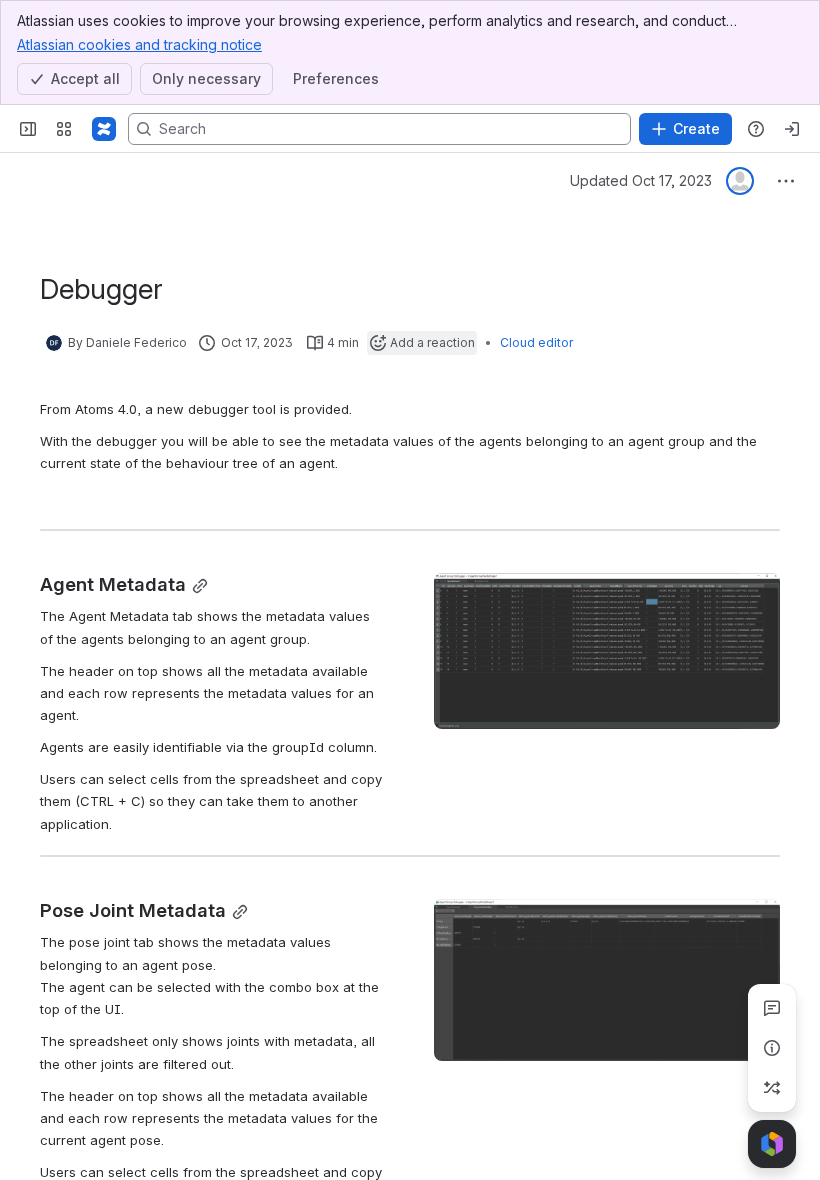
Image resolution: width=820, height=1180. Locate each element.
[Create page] (772, 1088)
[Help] (756, 129)
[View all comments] (772, 1008)
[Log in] (792, 129)
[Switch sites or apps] (64, 129)
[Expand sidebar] (28, 129)
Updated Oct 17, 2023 (641, 180)
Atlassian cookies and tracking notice (139, 44)
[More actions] (786, 181)
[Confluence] (104, 129)
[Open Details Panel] (772, 1048)
